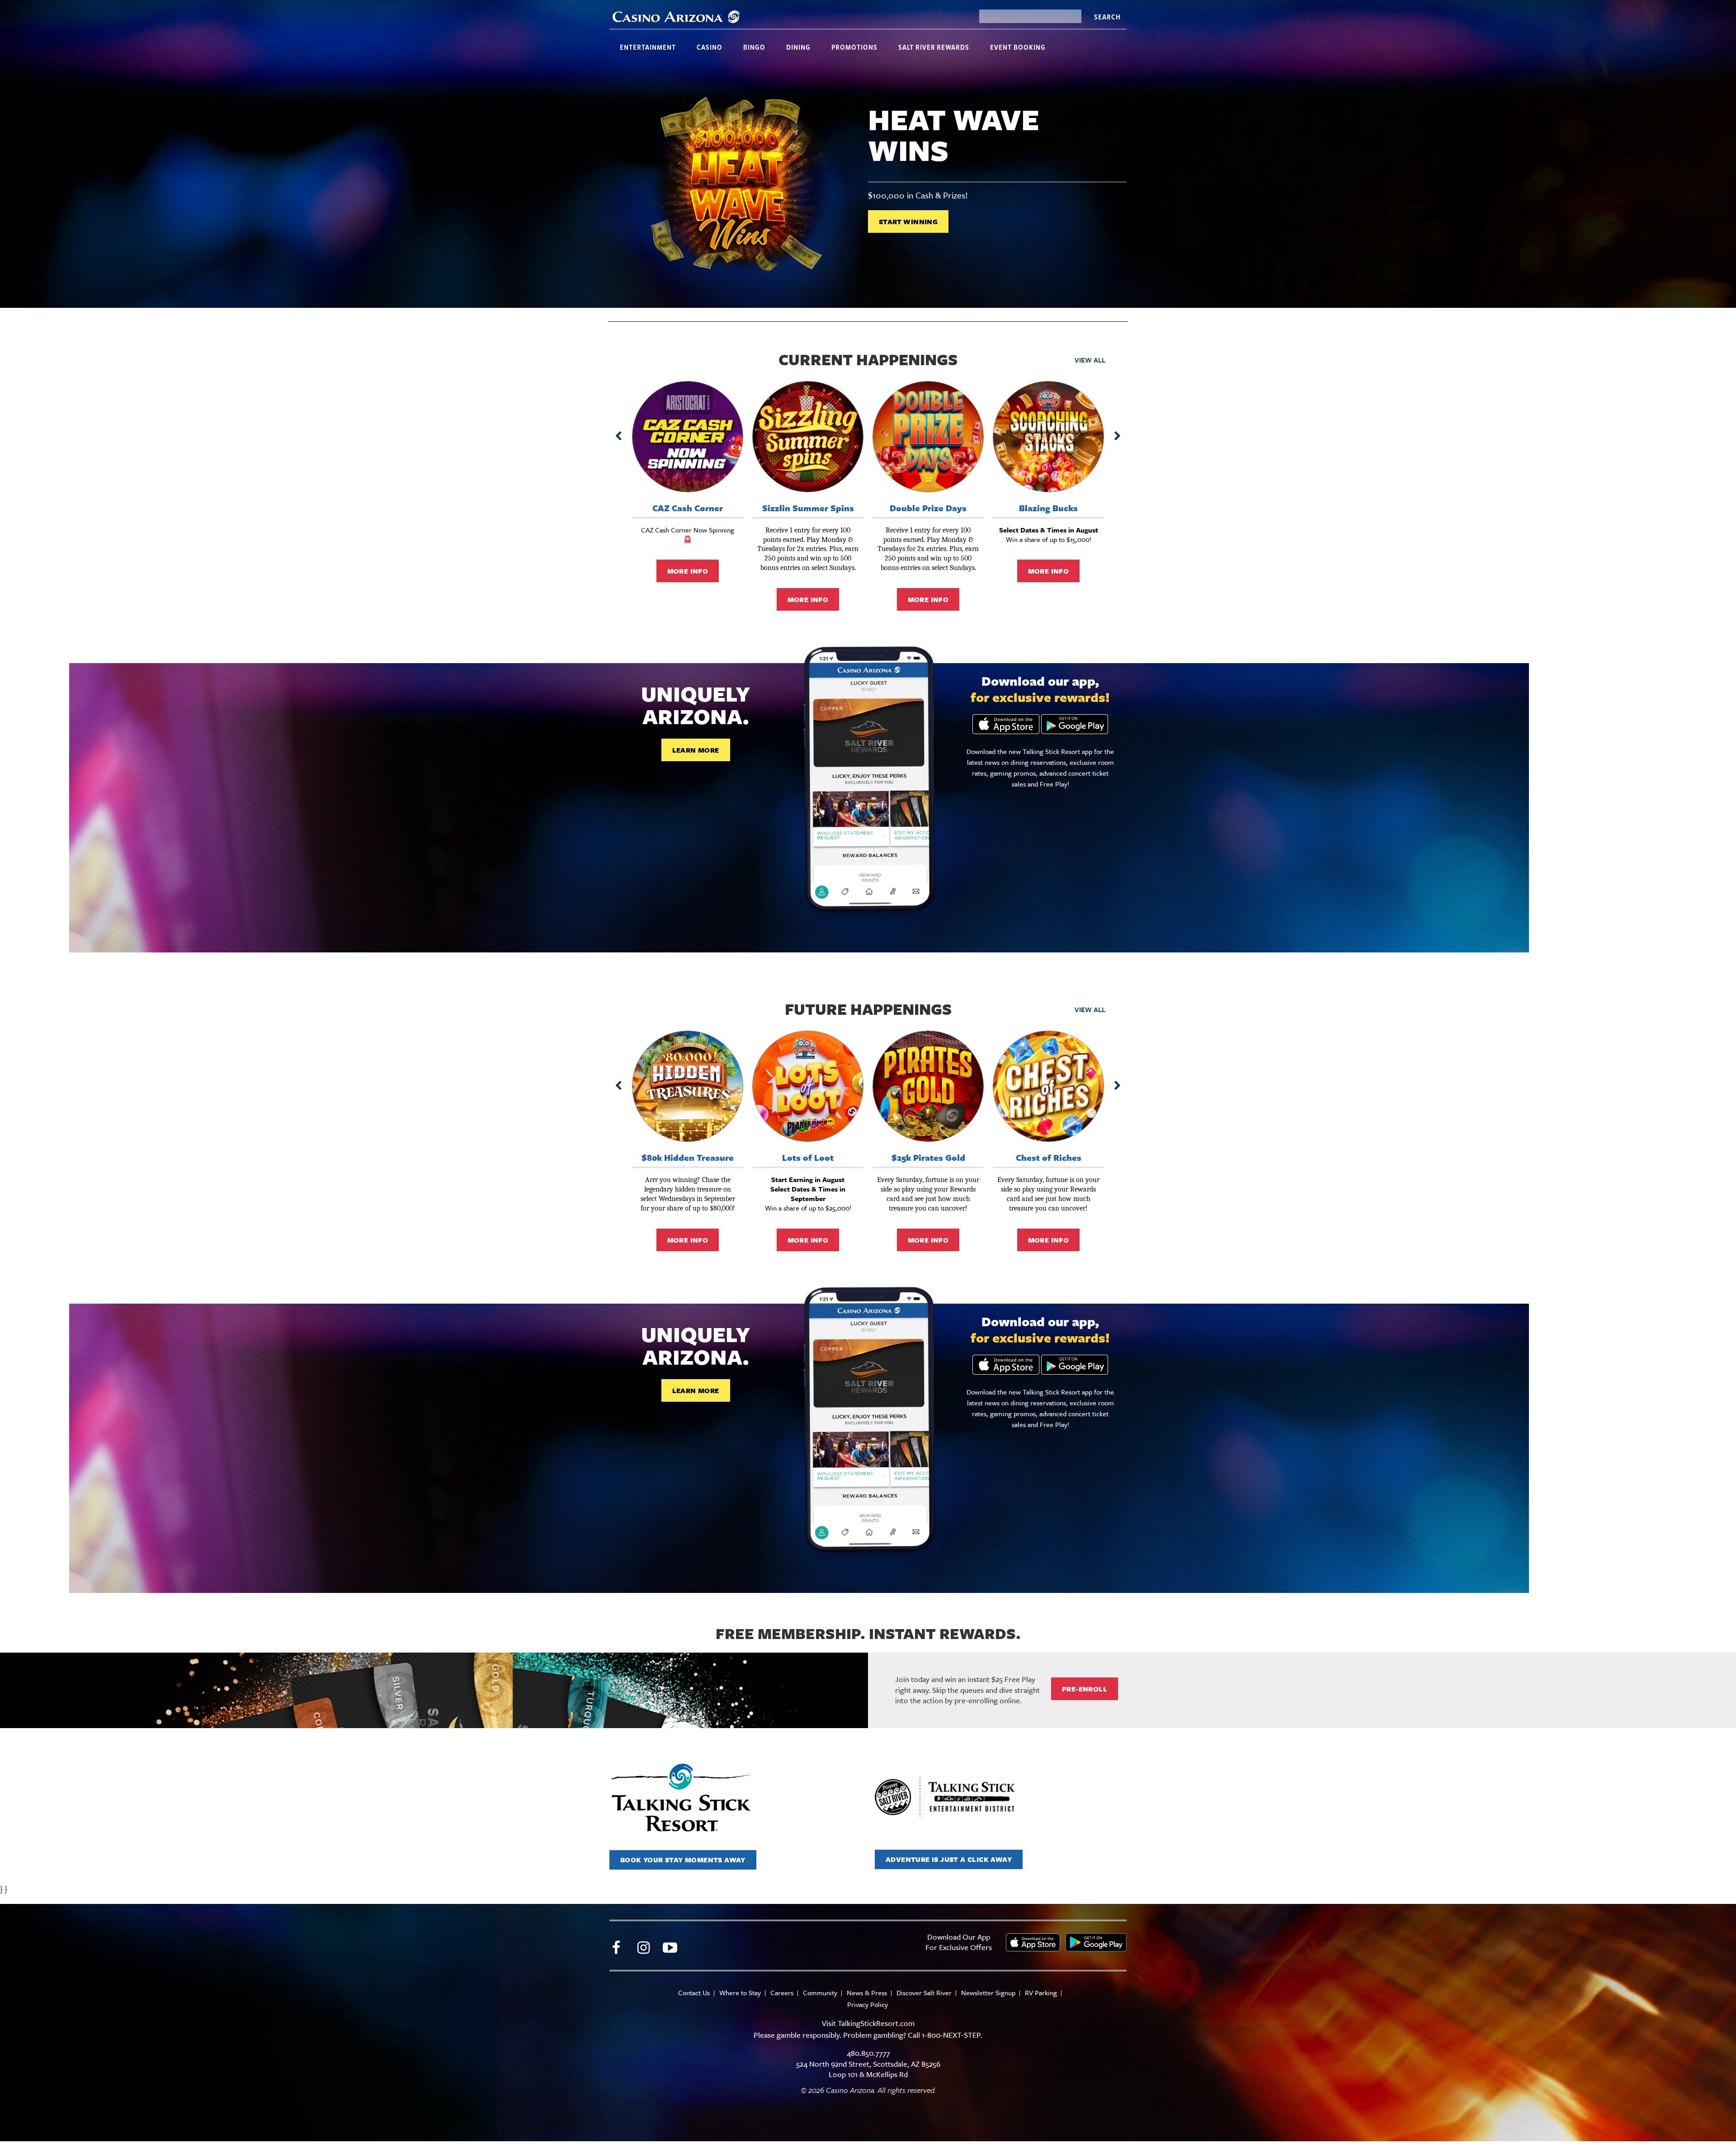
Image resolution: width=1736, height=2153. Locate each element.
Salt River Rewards (934, 47)
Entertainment (648, 47)
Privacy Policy (868, 2005)
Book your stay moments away (683, 1860)
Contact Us (694, 1993)
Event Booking (1018, 47)
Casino (710, 47)
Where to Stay (740, 1993)
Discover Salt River (924, 1993)
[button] (618, 436)
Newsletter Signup (988, 1993)
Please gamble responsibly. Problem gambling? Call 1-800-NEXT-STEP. (868, 2035)
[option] (868, 186)
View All (1090, 360)
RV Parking (1041, 1993)
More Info (688, 571)
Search (1107, 17)
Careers (782, 1993)
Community (820, 1993)
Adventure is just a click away (949, 1859)
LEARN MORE (696, 750)
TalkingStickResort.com (876, 2023)
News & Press (867, 1993)
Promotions (854, 47)
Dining (798, 47)
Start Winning (908, 221)
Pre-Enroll (1085, 1689)
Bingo (754, 47)
